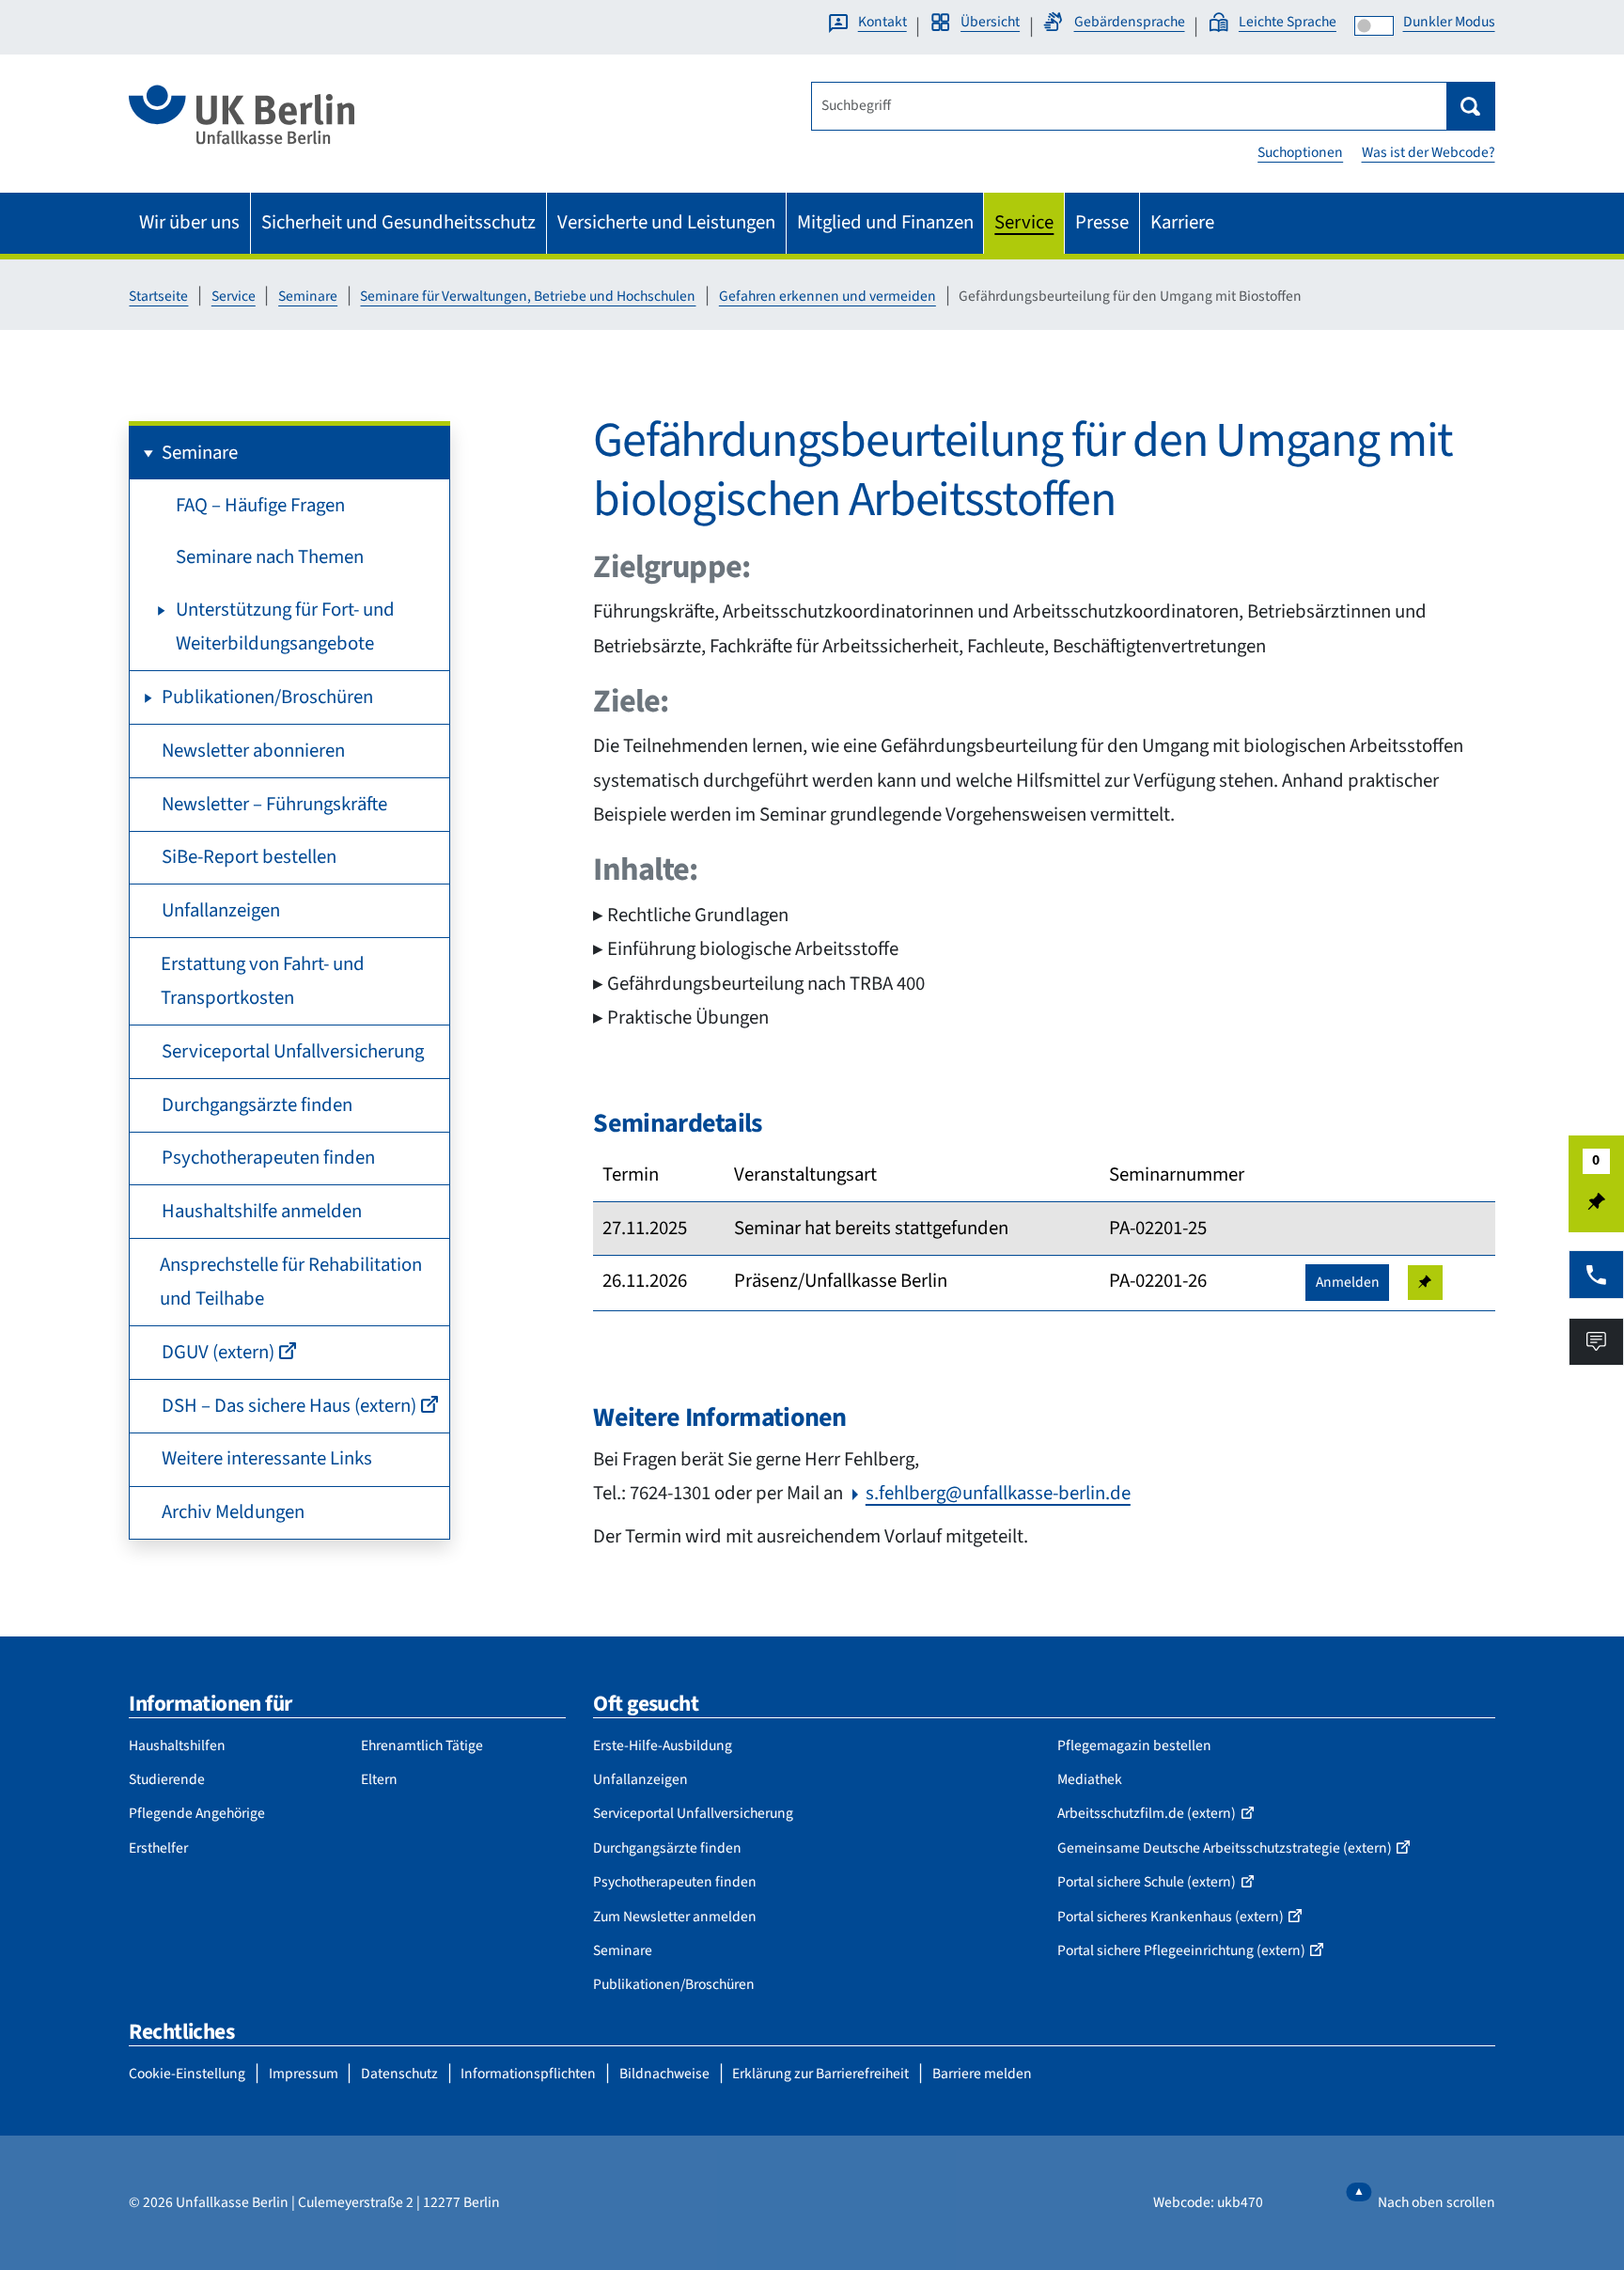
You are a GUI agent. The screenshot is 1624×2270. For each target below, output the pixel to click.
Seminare (308, 296)
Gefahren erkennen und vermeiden (828, 296)
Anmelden (1348, 1282)
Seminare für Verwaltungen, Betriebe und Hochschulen (528, 296)
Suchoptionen (1300, 152)
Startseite (158, 296)
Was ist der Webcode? (1429, 152)
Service (234, 296)
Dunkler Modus (1449, 22)
